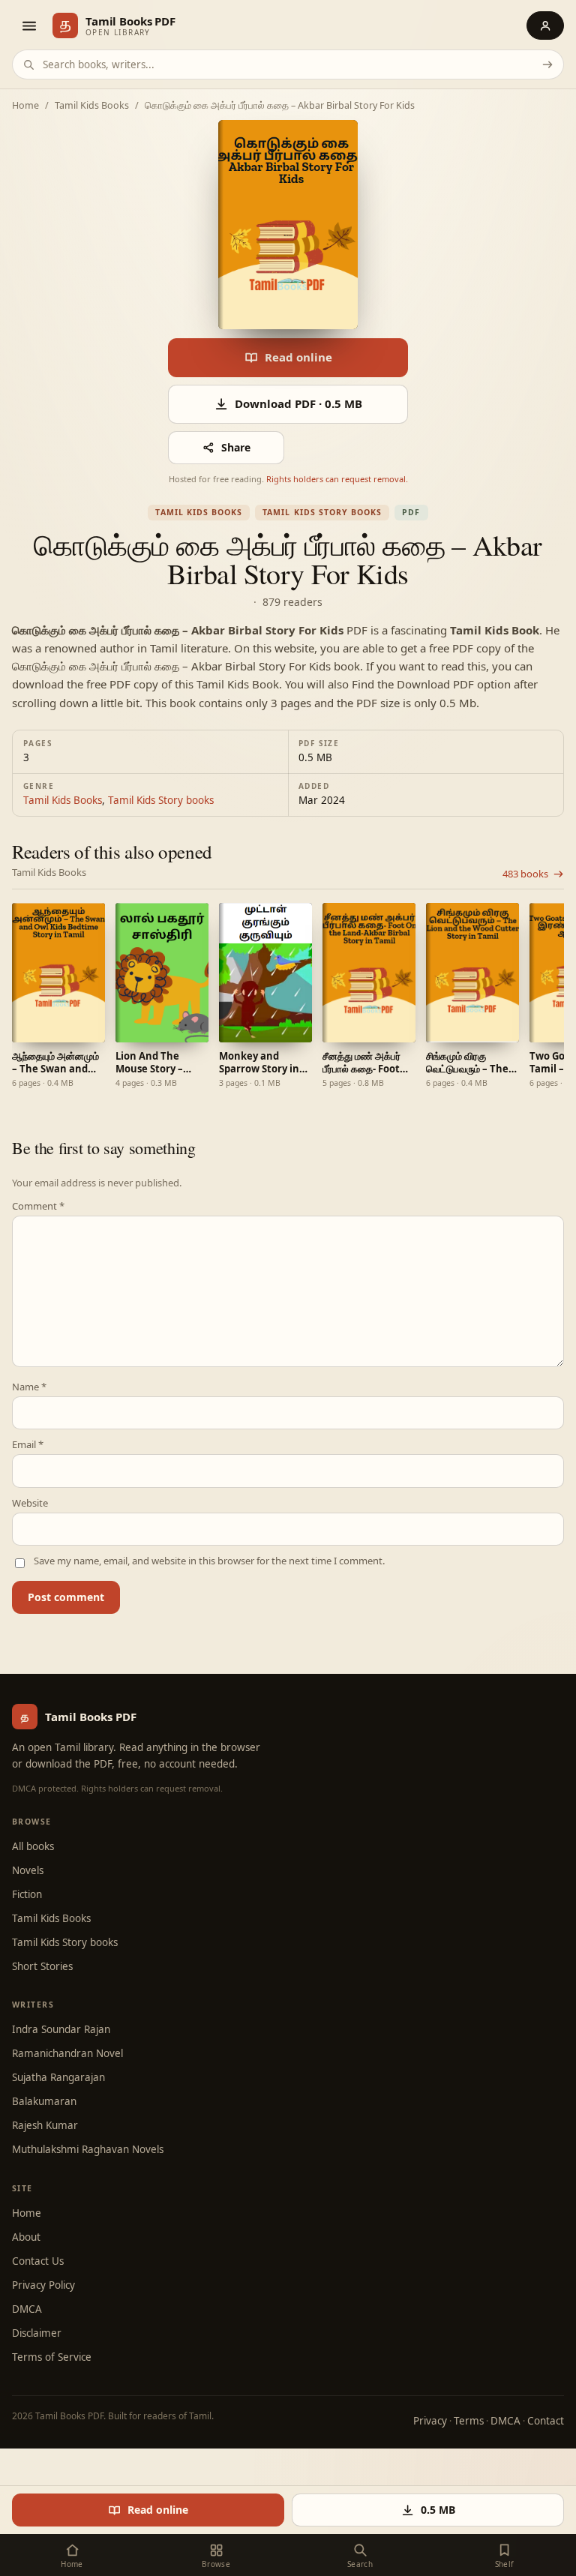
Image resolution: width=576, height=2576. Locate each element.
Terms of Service (52, 2357)
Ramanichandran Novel (67, 2053)
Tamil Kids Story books (322, 512)
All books (33, 1846)
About (26, 2237)
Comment (38, 1206)
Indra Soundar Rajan (61, 2029)
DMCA (27, 2309)
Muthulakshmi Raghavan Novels (88, 2149)
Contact (546, 2421)
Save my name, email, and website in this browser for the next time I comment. (209, 1561)
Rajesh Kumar (45, 2125)
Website (30, 1503)
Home (25, 106)
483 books (525, 874)
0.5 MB (438, 2510)
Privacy (430, 2421)
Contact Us (38, 2261)
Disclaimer (37, 2333)
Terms (469, 2421)
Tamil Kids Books (92, 106)
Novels (28, 1870)
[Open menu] (28, 25)
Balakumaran (44, 2101)
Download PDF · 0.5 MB (298, 403)
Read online (298, 357)
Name (29, 1387)
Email (28, 1445)
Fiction (27, 1894)
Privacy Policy (43, 2285)
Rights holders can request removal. (337, 479)
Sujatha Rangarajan (58, 2077)
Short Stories (42, 1966)
